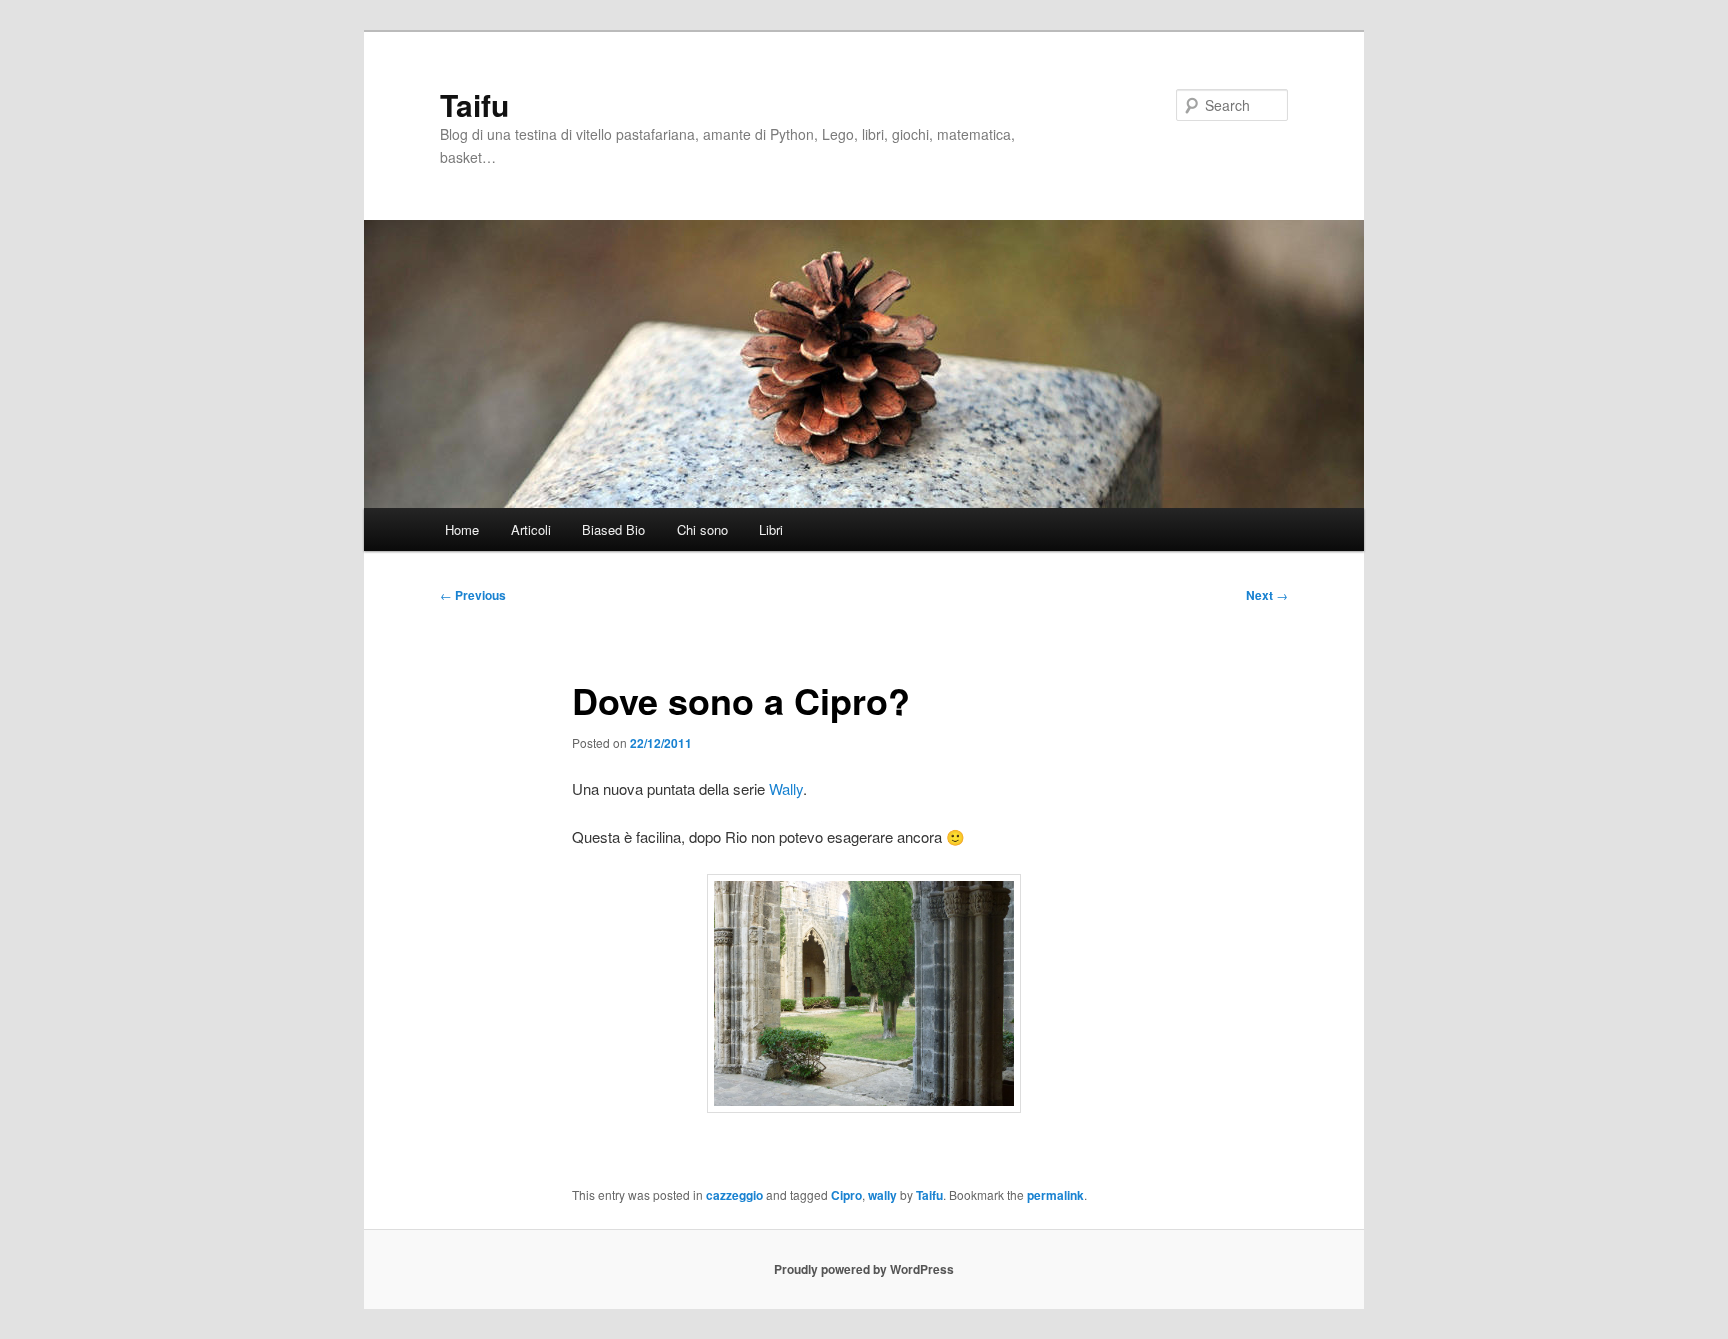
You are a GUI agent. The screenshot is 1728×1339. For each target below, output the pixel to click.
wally (882, 1195)
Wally (786, 788)
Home (462, 529)
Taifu (474, 104)
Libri (771, 529)
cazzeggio (734, 1195)
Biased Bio (613, 529)
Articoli (531, 529)
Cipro (846, 1195)
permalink (1055, 1195)
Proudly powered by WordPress (864, 1269)
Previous (473, 595)
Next (1267, 595)
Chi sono (702, 529)
